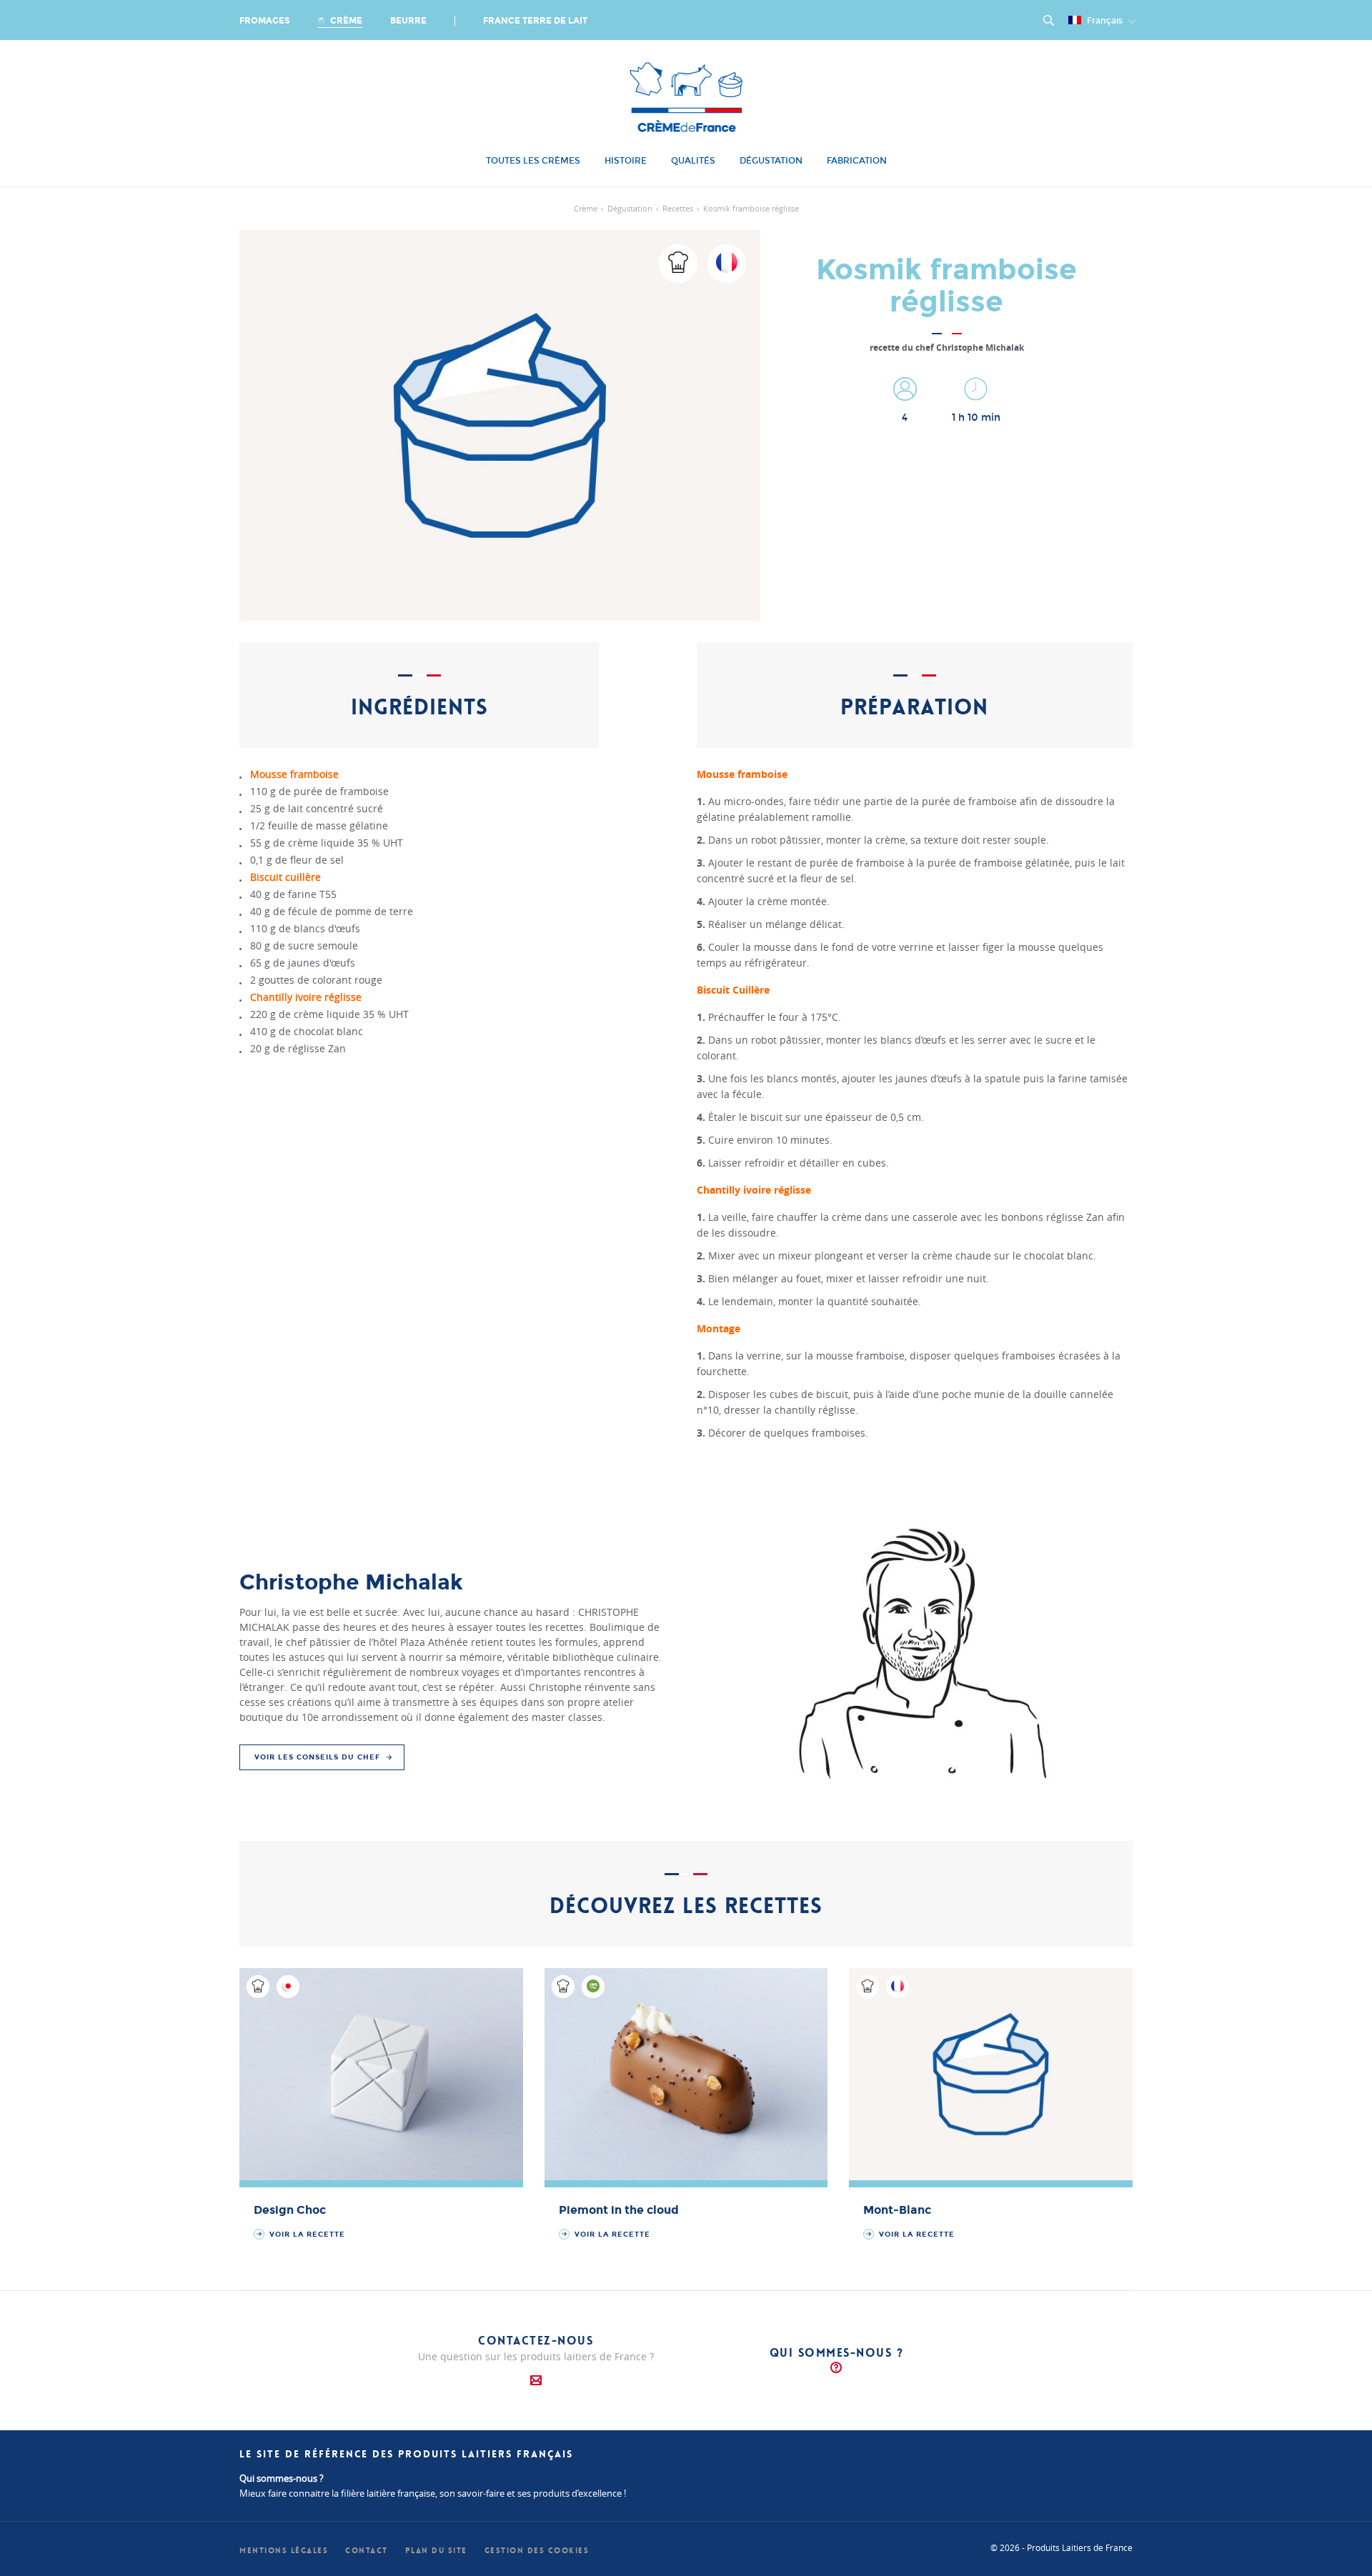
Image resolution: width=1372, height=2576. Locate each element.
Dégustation (771, 161)
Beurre (408, 21)
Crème (345, 21)
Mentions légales (284, 2551)
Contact (367, 2551)
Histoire (626, 161)
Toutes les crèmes (533, 161)
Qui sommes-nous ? (837, 2353)
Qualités (693, 161)
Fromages (265, 21)
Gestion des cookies (537, 2551)
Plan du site (436, 2551)
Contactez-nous (536, 2341)
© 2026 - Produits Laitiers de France (1062, 2547)
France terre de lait (535, 21)
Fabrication (857, 161)
